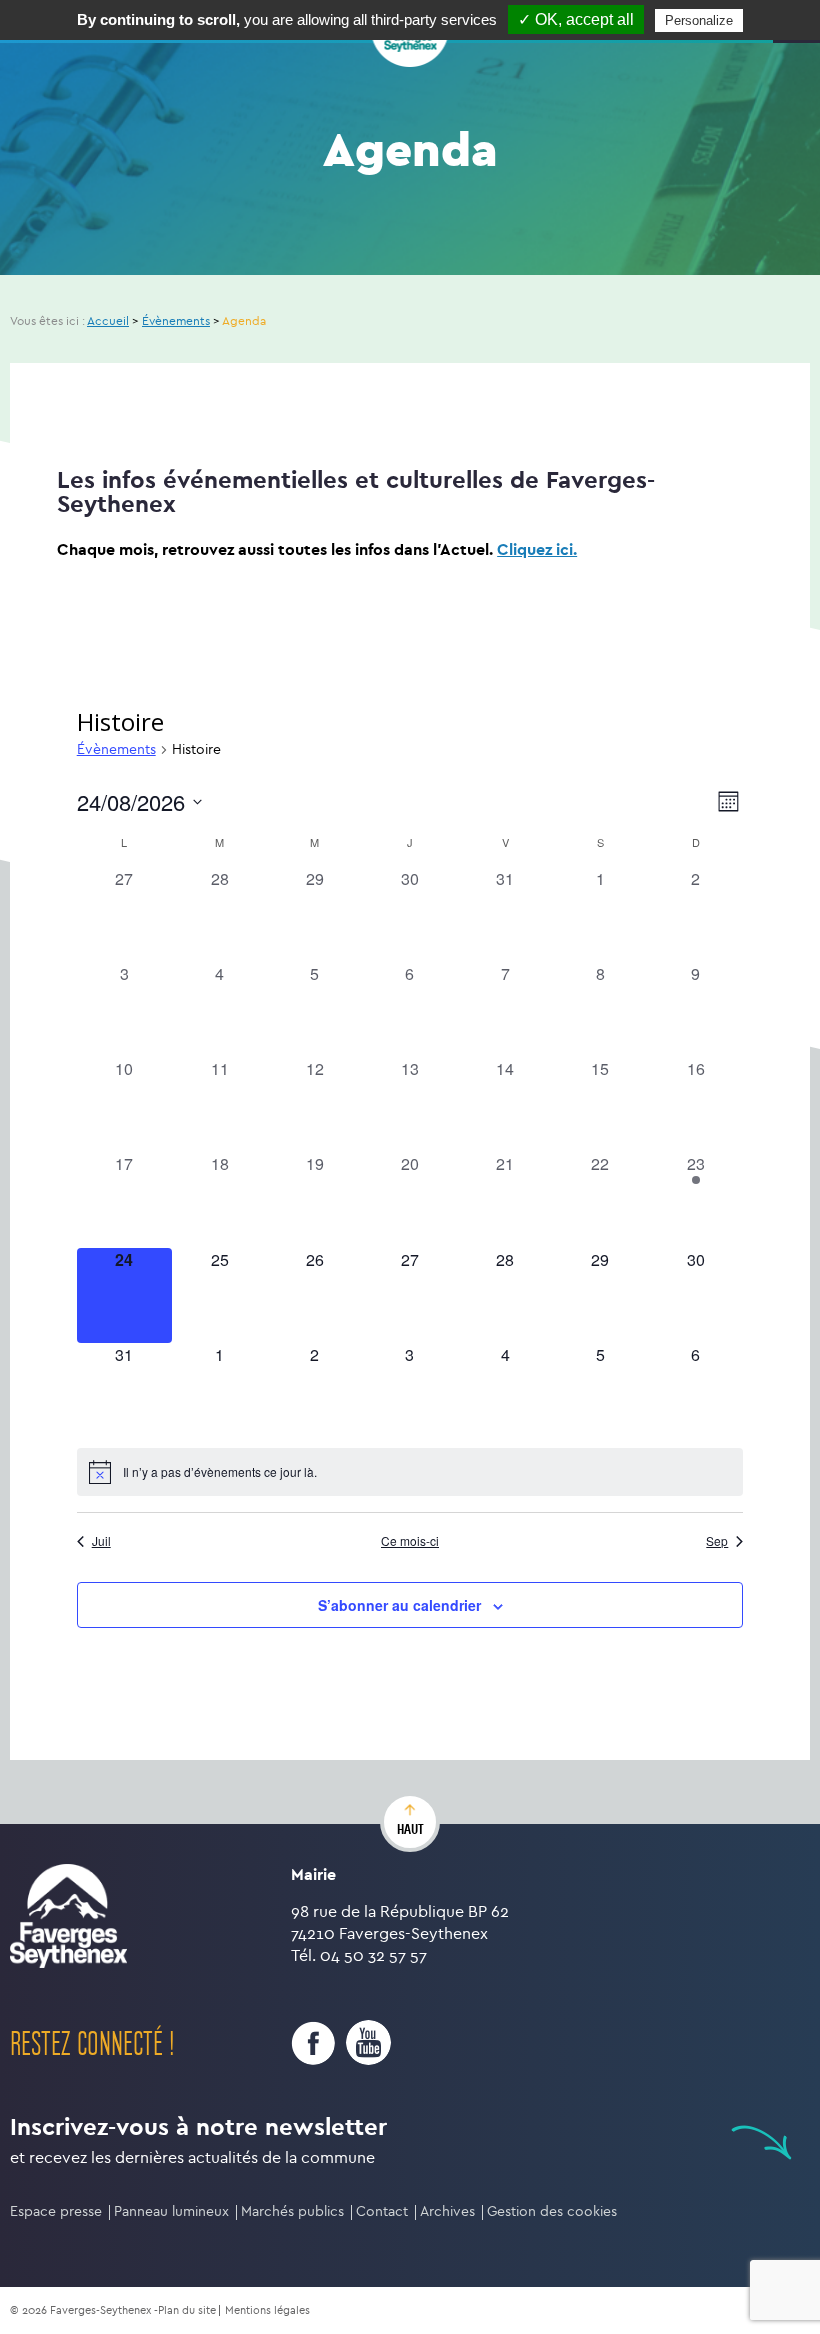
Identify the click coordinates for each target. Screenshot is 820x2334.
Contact (382, 2211)
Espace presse (56, 2211)
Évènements (116, 749)
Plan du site (187, 2310)
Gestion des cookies (552, 2211)
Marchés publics (292, 2211)
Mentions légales (267, 2310)
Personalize (699, 20)
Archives (447, 2211)
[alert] (410, 1472)
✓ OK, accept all (576, 19)
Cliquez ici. (537, 549)
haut (410, 1829)
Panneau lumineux (171, 2211)
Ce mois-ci (410, 1541)
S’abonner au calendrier (399, 1605)
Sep (717, 1541)
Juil (101, 1541)
